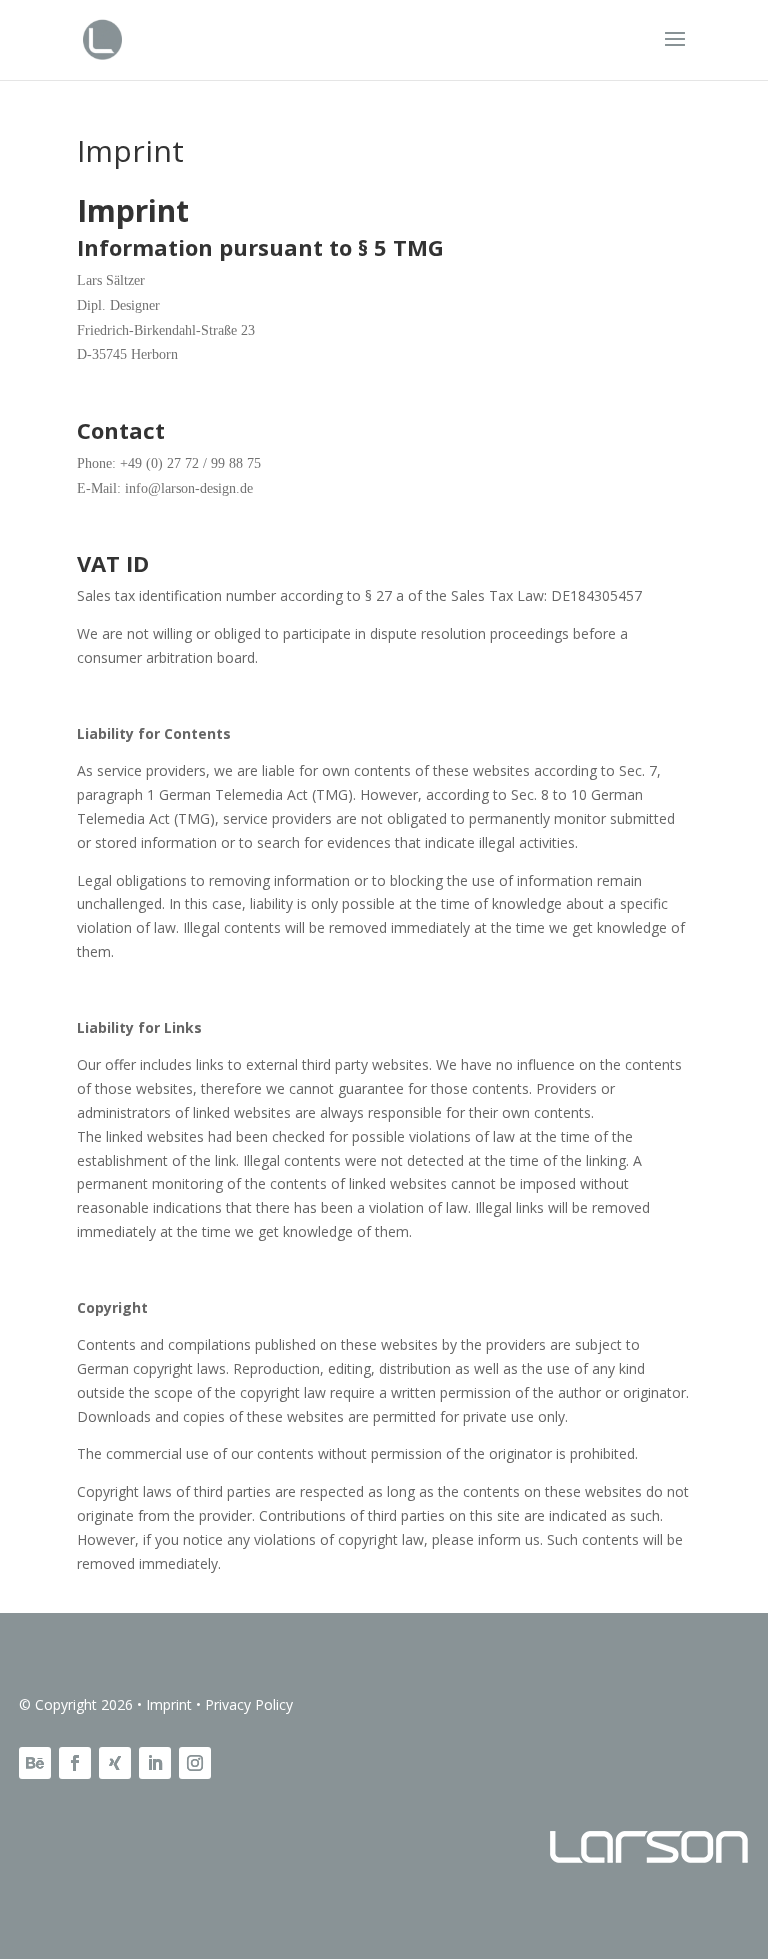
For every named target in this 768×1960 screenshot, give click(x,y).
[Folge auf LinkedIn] (155, 1763)
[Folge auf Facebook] (75, 1763)
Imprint (169, 1704)
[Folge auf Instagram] (195, 1763)
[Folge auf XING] (115, 1763)
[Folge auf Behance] (35, 1763)
